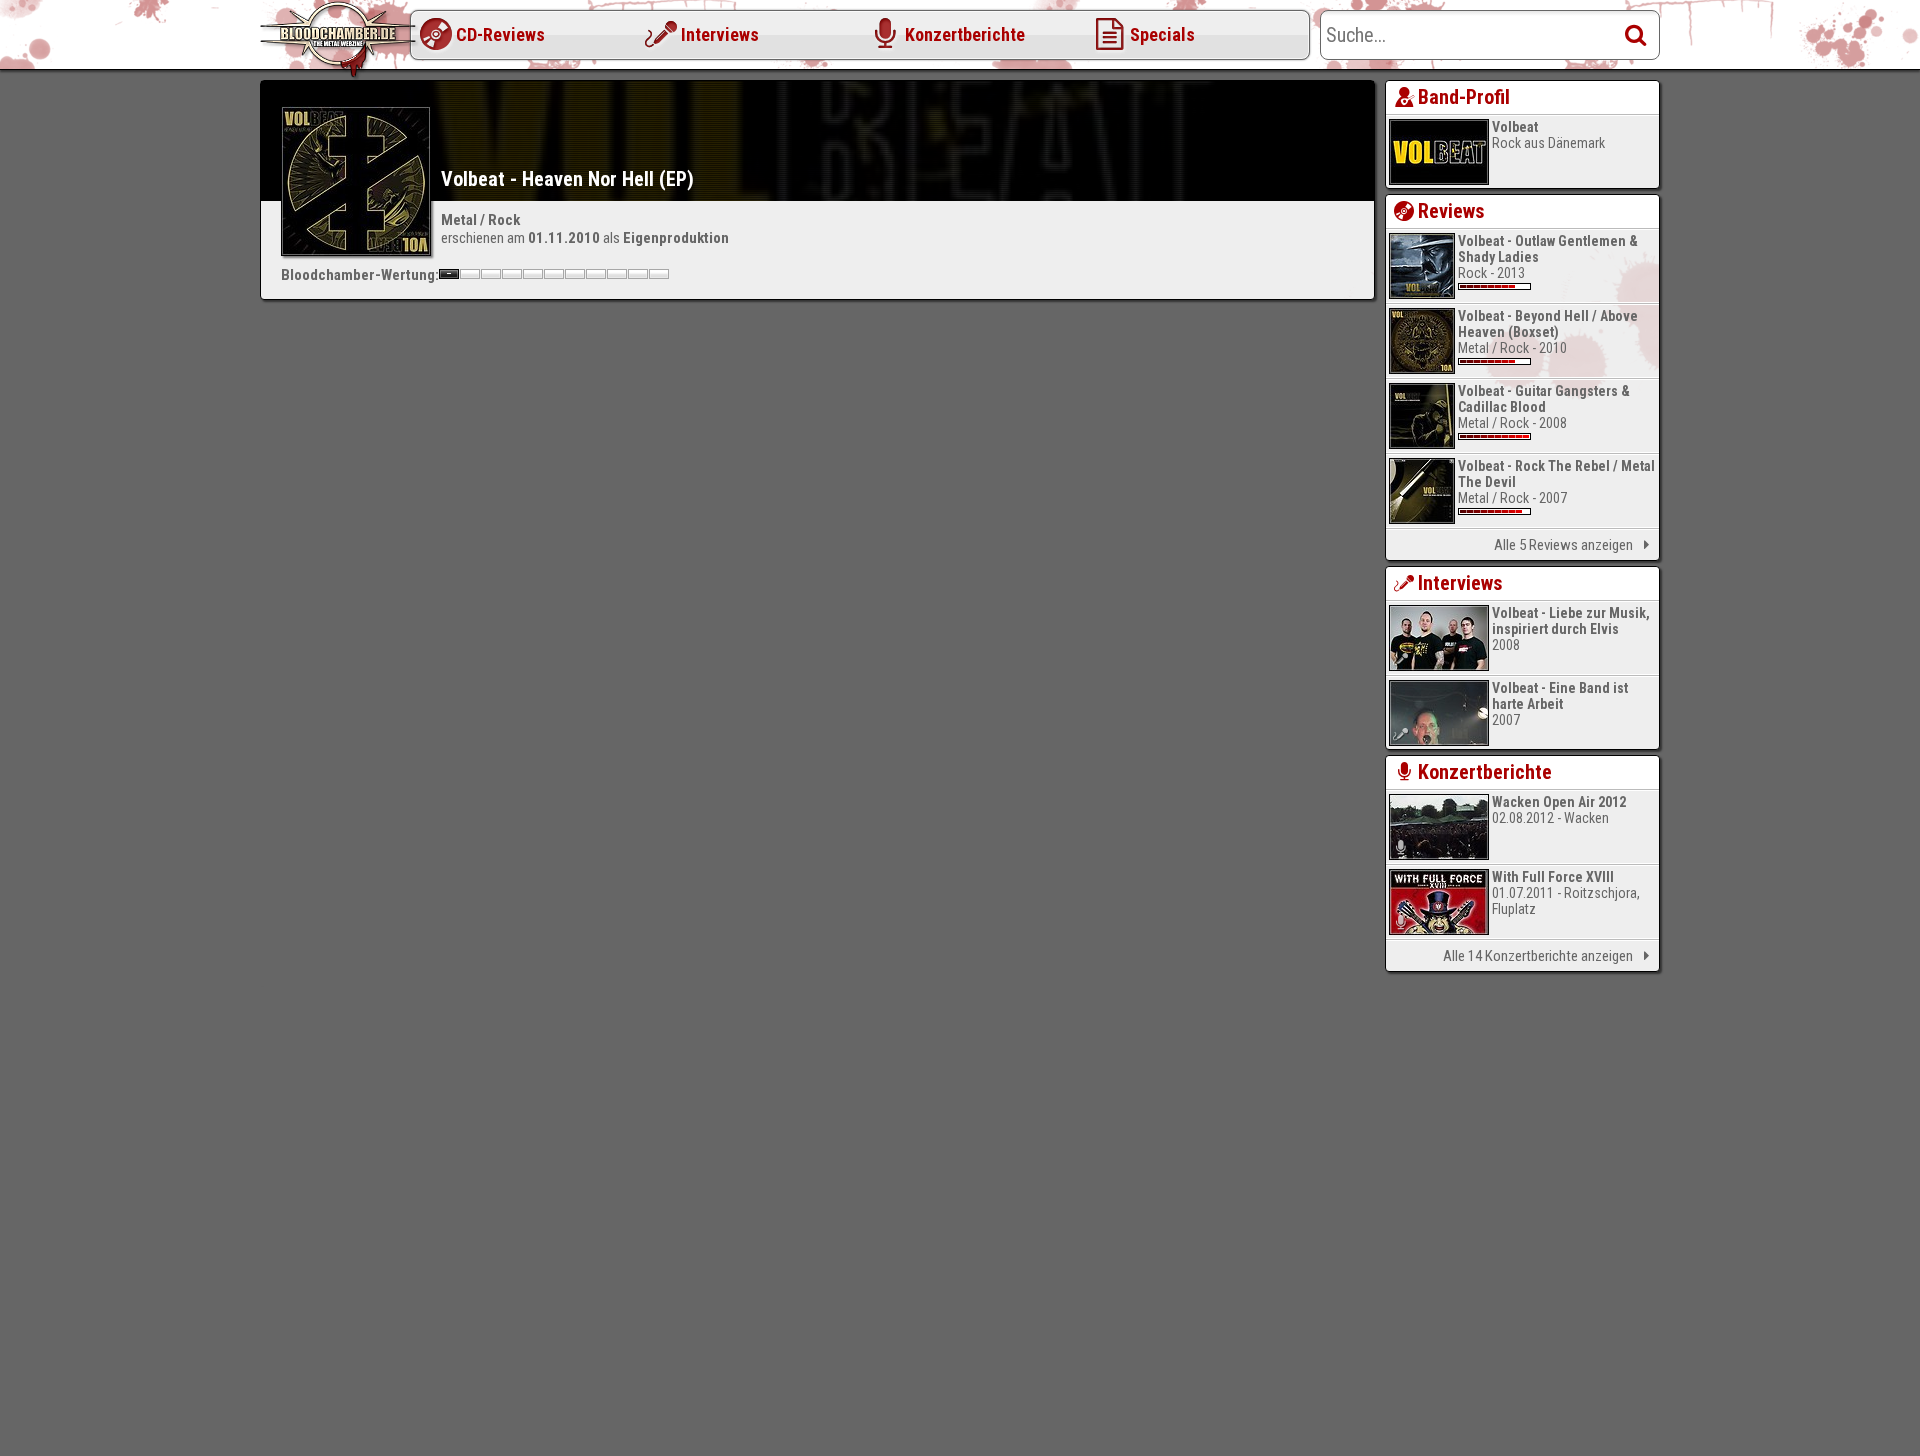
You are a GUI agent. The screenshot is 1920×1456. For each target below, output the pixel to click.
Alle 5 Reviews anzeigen (1563, 545)
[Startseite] (340, 40)
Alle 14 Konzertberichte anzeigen (1538, 956)
